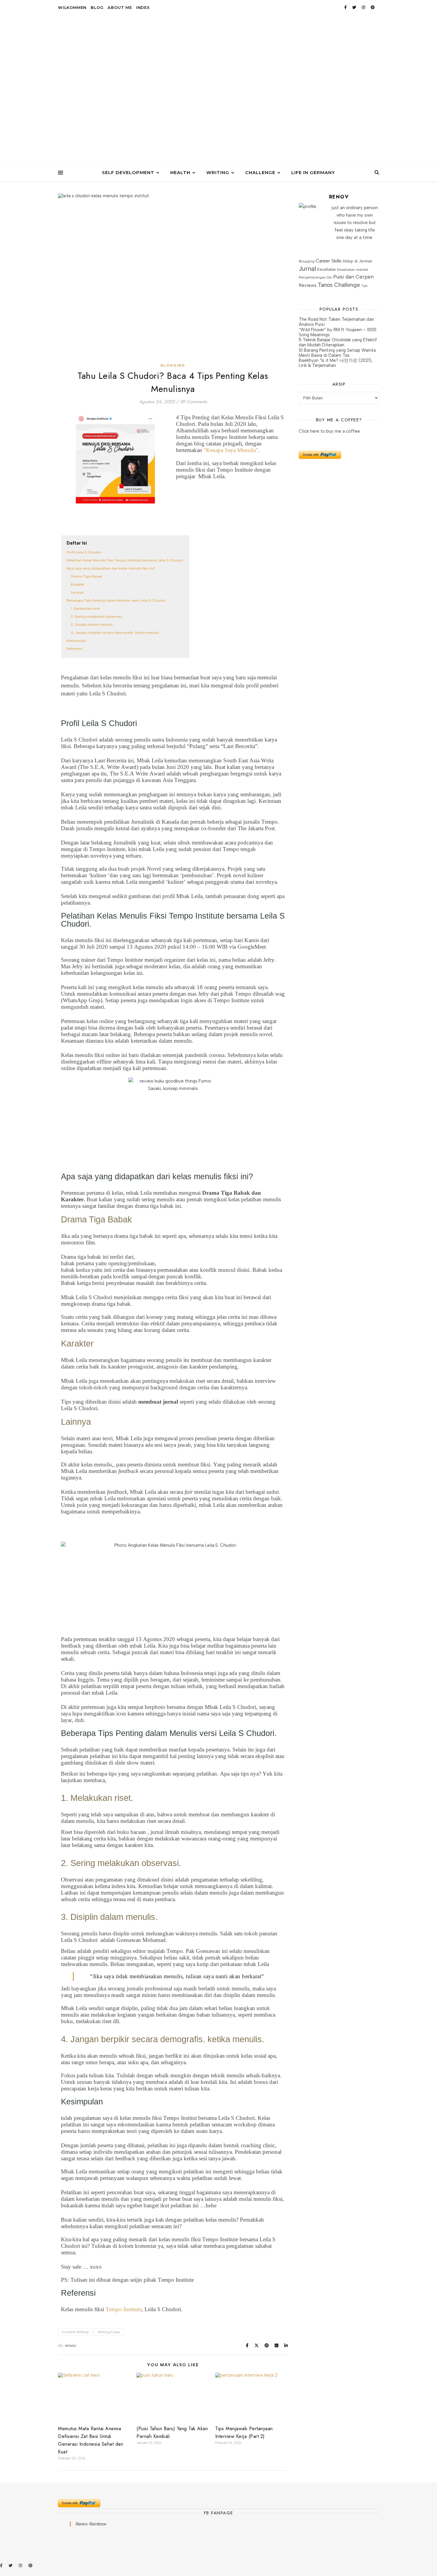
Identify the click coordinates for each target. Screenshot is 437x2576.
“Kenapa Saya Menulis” (231, 450)
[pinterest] (373, 7)
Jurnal (307, 269)
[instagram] (364, 7)
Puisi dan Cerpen (353, 277)
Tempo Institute (124, 2309)
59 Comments (194, 402)
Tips (364, 286)
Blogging (173, 365)
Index (143, 7)
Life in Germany (313, 172)
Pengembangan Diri (315, 277)
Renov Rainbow (91, 2524)
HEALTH (180, 172)
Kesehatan (327, 269)
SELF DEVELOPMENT (128, 172)
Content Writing (75, 2332)
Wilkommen (72, 7)
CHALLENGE (260, 172)
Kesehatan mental (353, 269)
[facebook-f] (346, 7)
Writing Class (109, 2332)
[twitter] (355, 7)
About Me (120, 7)
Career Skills (329, 261)
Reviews (308, 285)
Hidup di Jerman (357, 261)
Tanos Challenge (339, 285)
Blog (97, 7)
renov (70, 2346)
